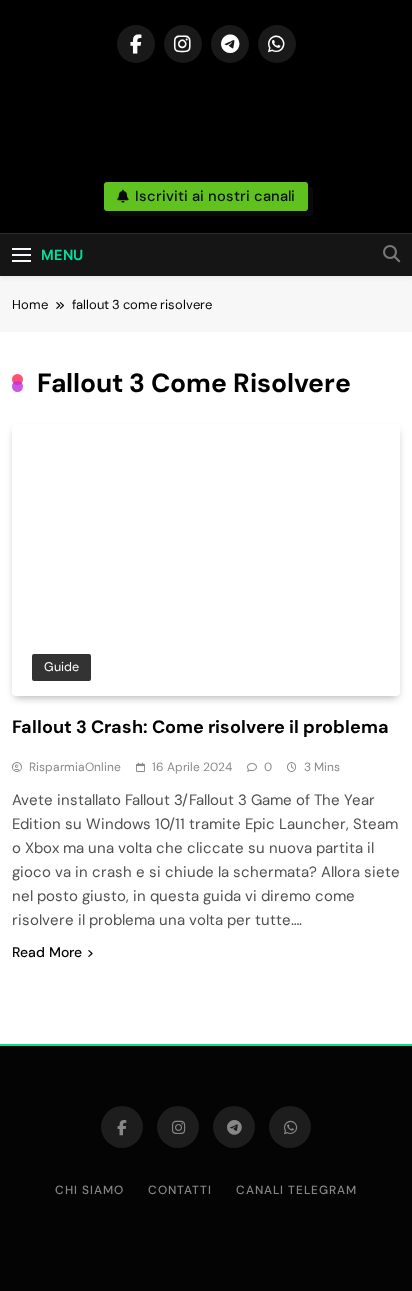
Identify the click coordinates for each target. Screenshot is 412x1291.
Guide (61, 666)
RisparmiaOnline (75, 767)
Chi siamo (89, 1190)
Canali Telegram (296, 1190)
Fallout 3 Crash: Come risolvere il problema (200, 727)
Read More (47, 952)
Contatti (180, 1190)
